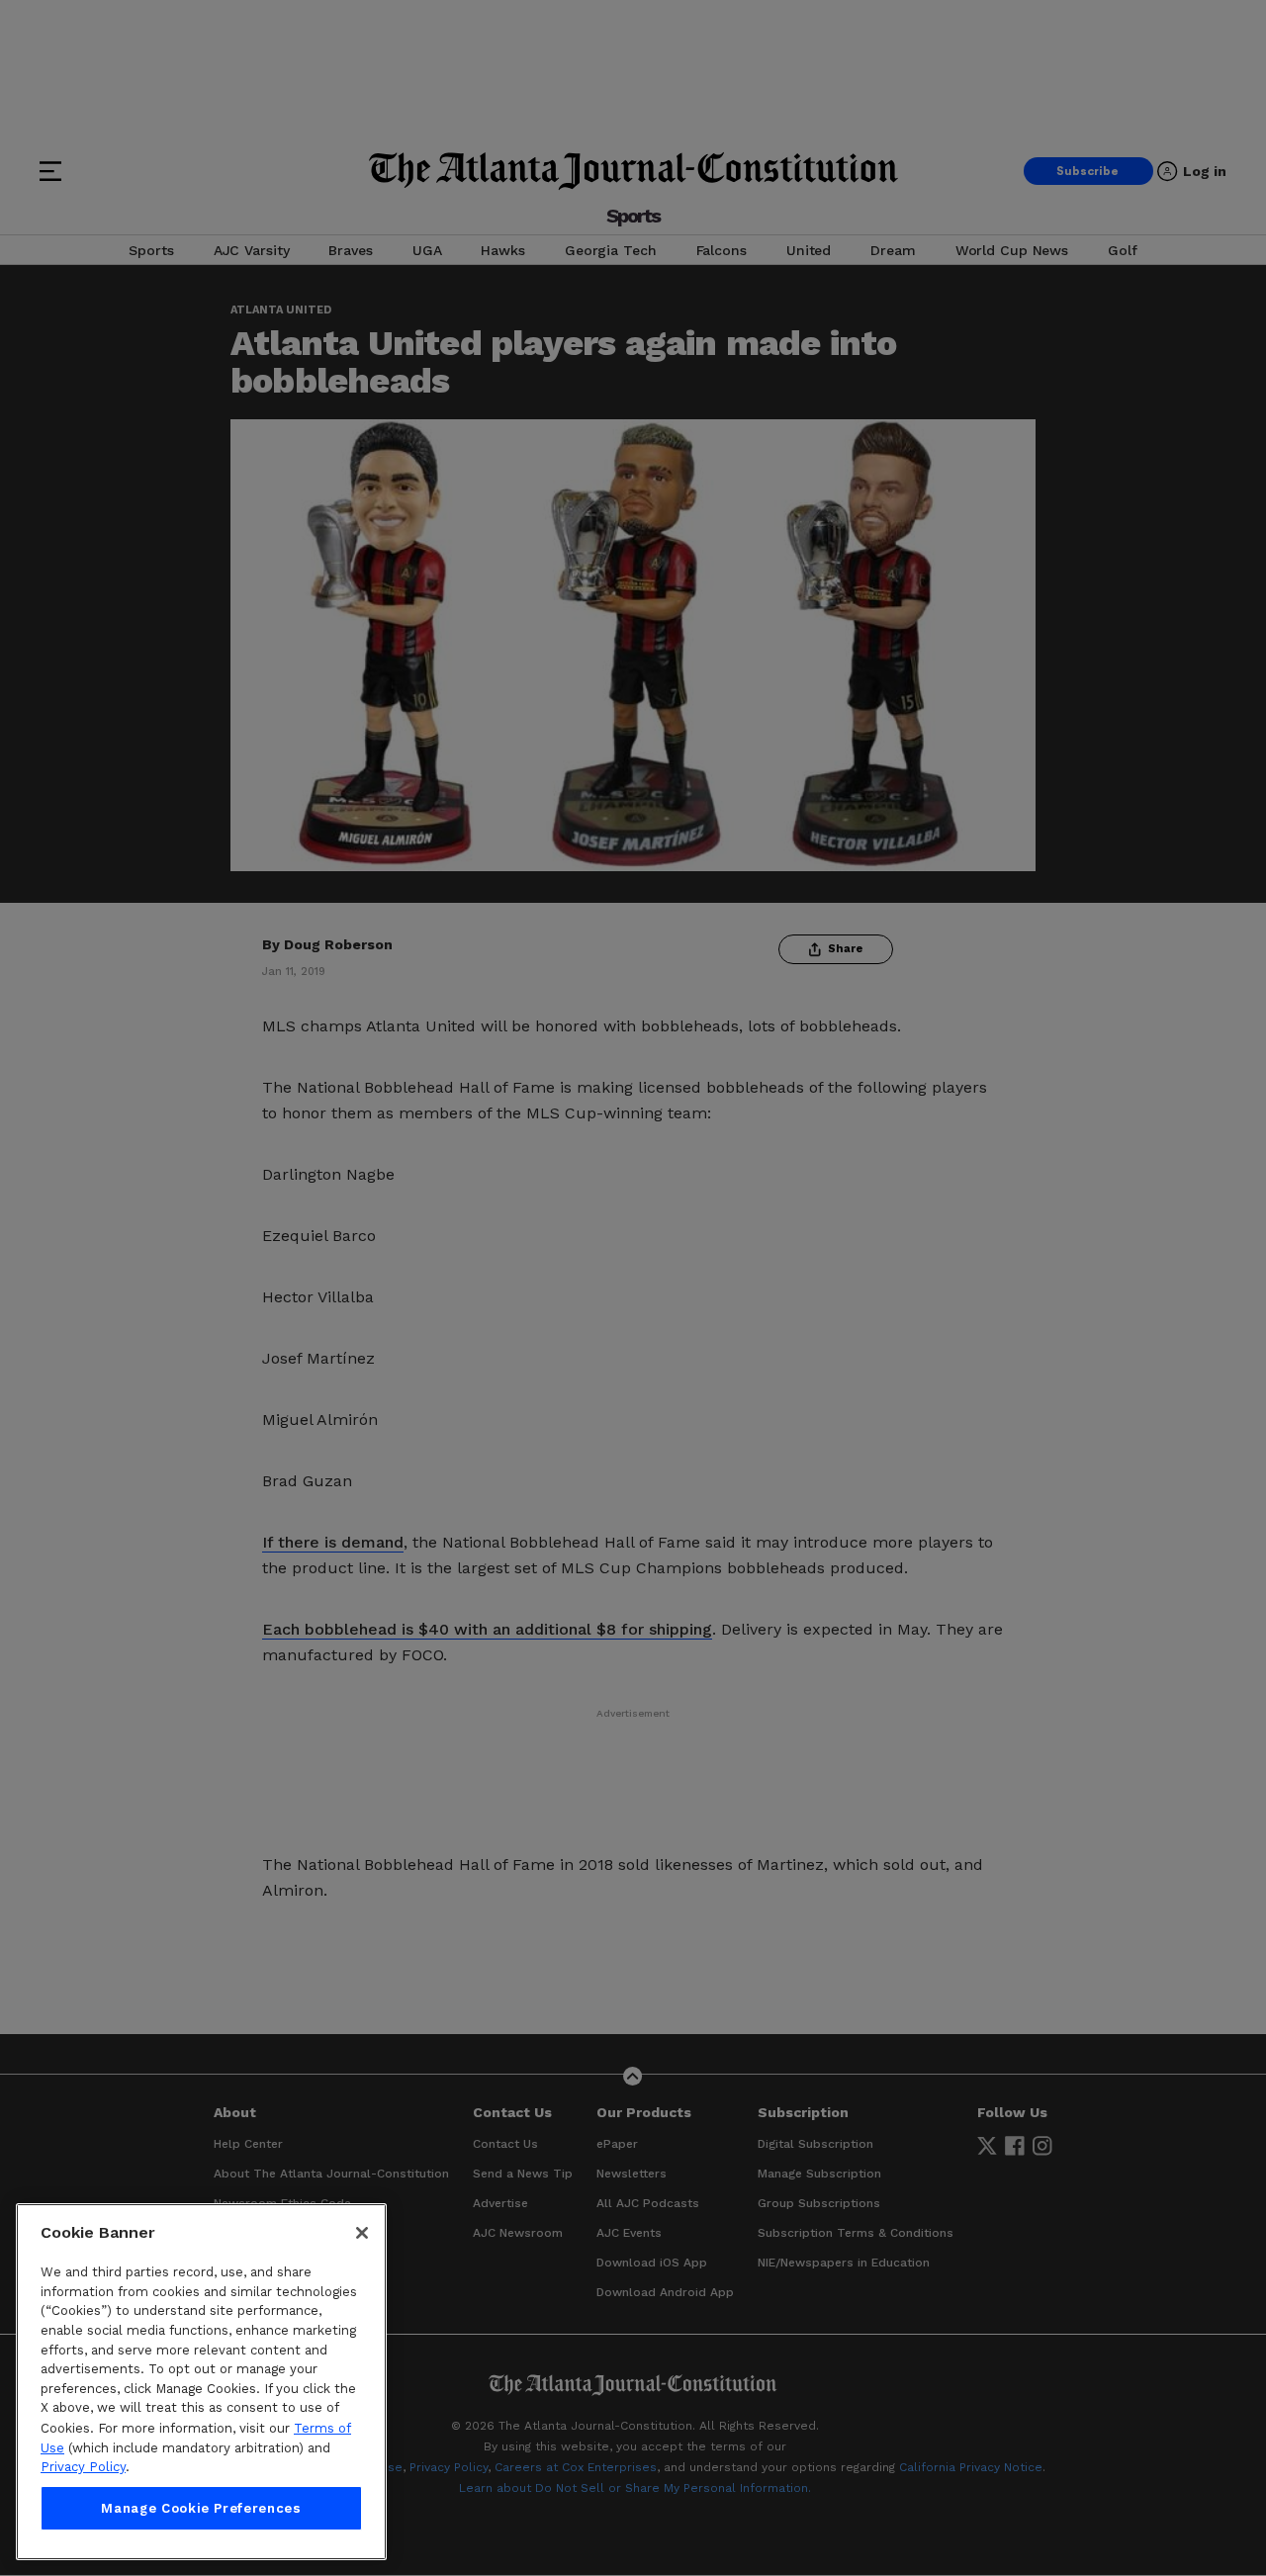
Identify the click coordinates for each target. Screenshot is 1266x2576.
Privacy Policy (83, 2467)
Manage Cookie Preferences (201, 2508)
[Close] (362, 2233)
